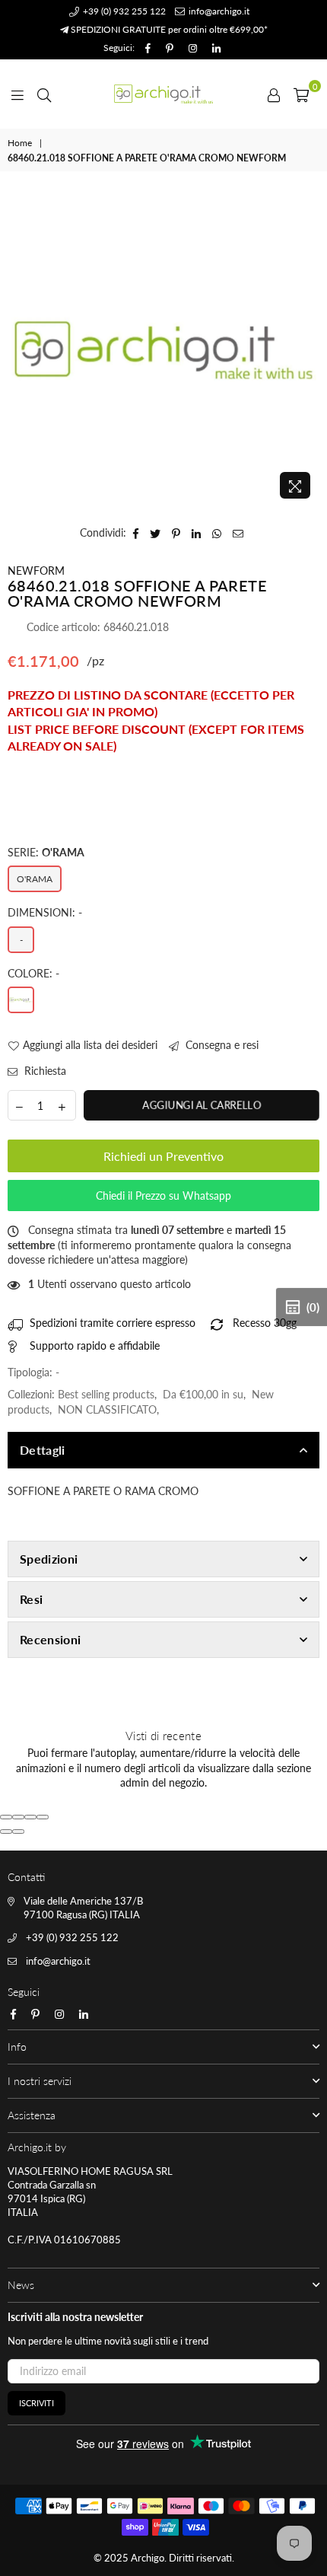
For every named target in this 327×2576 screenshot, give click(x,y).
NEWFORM (36, 571)
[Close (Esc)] (6, 1817)
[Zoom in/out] (43, 1817)
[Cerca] (44, 94)
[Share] (18, 1817)
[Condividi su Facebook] (136, 533)
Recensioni (50, 1639)
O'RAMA (35, 879)
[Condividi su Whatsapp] (217, 533)
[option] (163, 350)
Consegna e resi (221, 1045)
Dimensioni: (45, 912)
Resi (31, 1599)
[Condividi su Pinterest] (176, 533)
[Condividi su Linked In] (197, 533)
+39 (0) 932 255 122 (123, 11)
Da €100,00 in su (203, 1394)
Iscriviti (37, 2403)
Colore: (33, 973)
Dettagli (43, 1450)
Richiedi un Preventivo (163, 1156)
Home (20, 143)
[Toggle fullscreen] (30, 1817)
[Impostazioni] (274, 94)
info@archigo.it (218, 11)
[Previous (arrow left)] (6, 1832)
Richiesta (44, 1071)
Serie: (46, 852)
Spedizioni (49, 1559)
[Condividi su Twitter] (156, 533)
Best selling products (106, 1394)
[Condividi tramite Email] (238, 533)
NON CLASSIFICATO (107, 1409)
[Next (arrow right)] (18, 1832)
